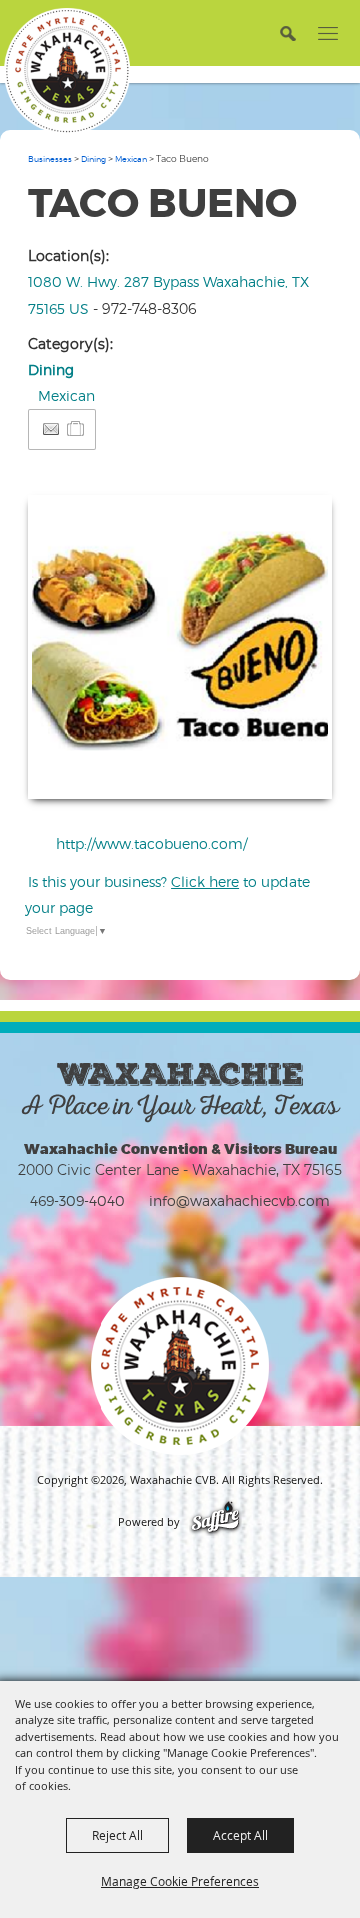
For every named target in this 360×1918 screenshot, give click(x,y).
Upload (292, 770)
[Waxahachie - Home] (180, 1366)
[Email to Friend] (51, 429)
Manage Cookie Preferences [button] (180, 1881)
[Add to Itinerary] (76, 428)
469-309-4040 (77, 1200)
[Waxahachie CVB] (67, 71)
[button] (287, 32)
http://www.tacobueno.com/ (151, 843)
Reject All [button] (117, 1835)
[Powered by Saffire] (215, 1522)
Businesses (50, 159)
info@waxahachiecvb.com (239, 1200)
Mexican (131, 159)
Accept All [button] (240, 1835)
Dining (93, 159)
